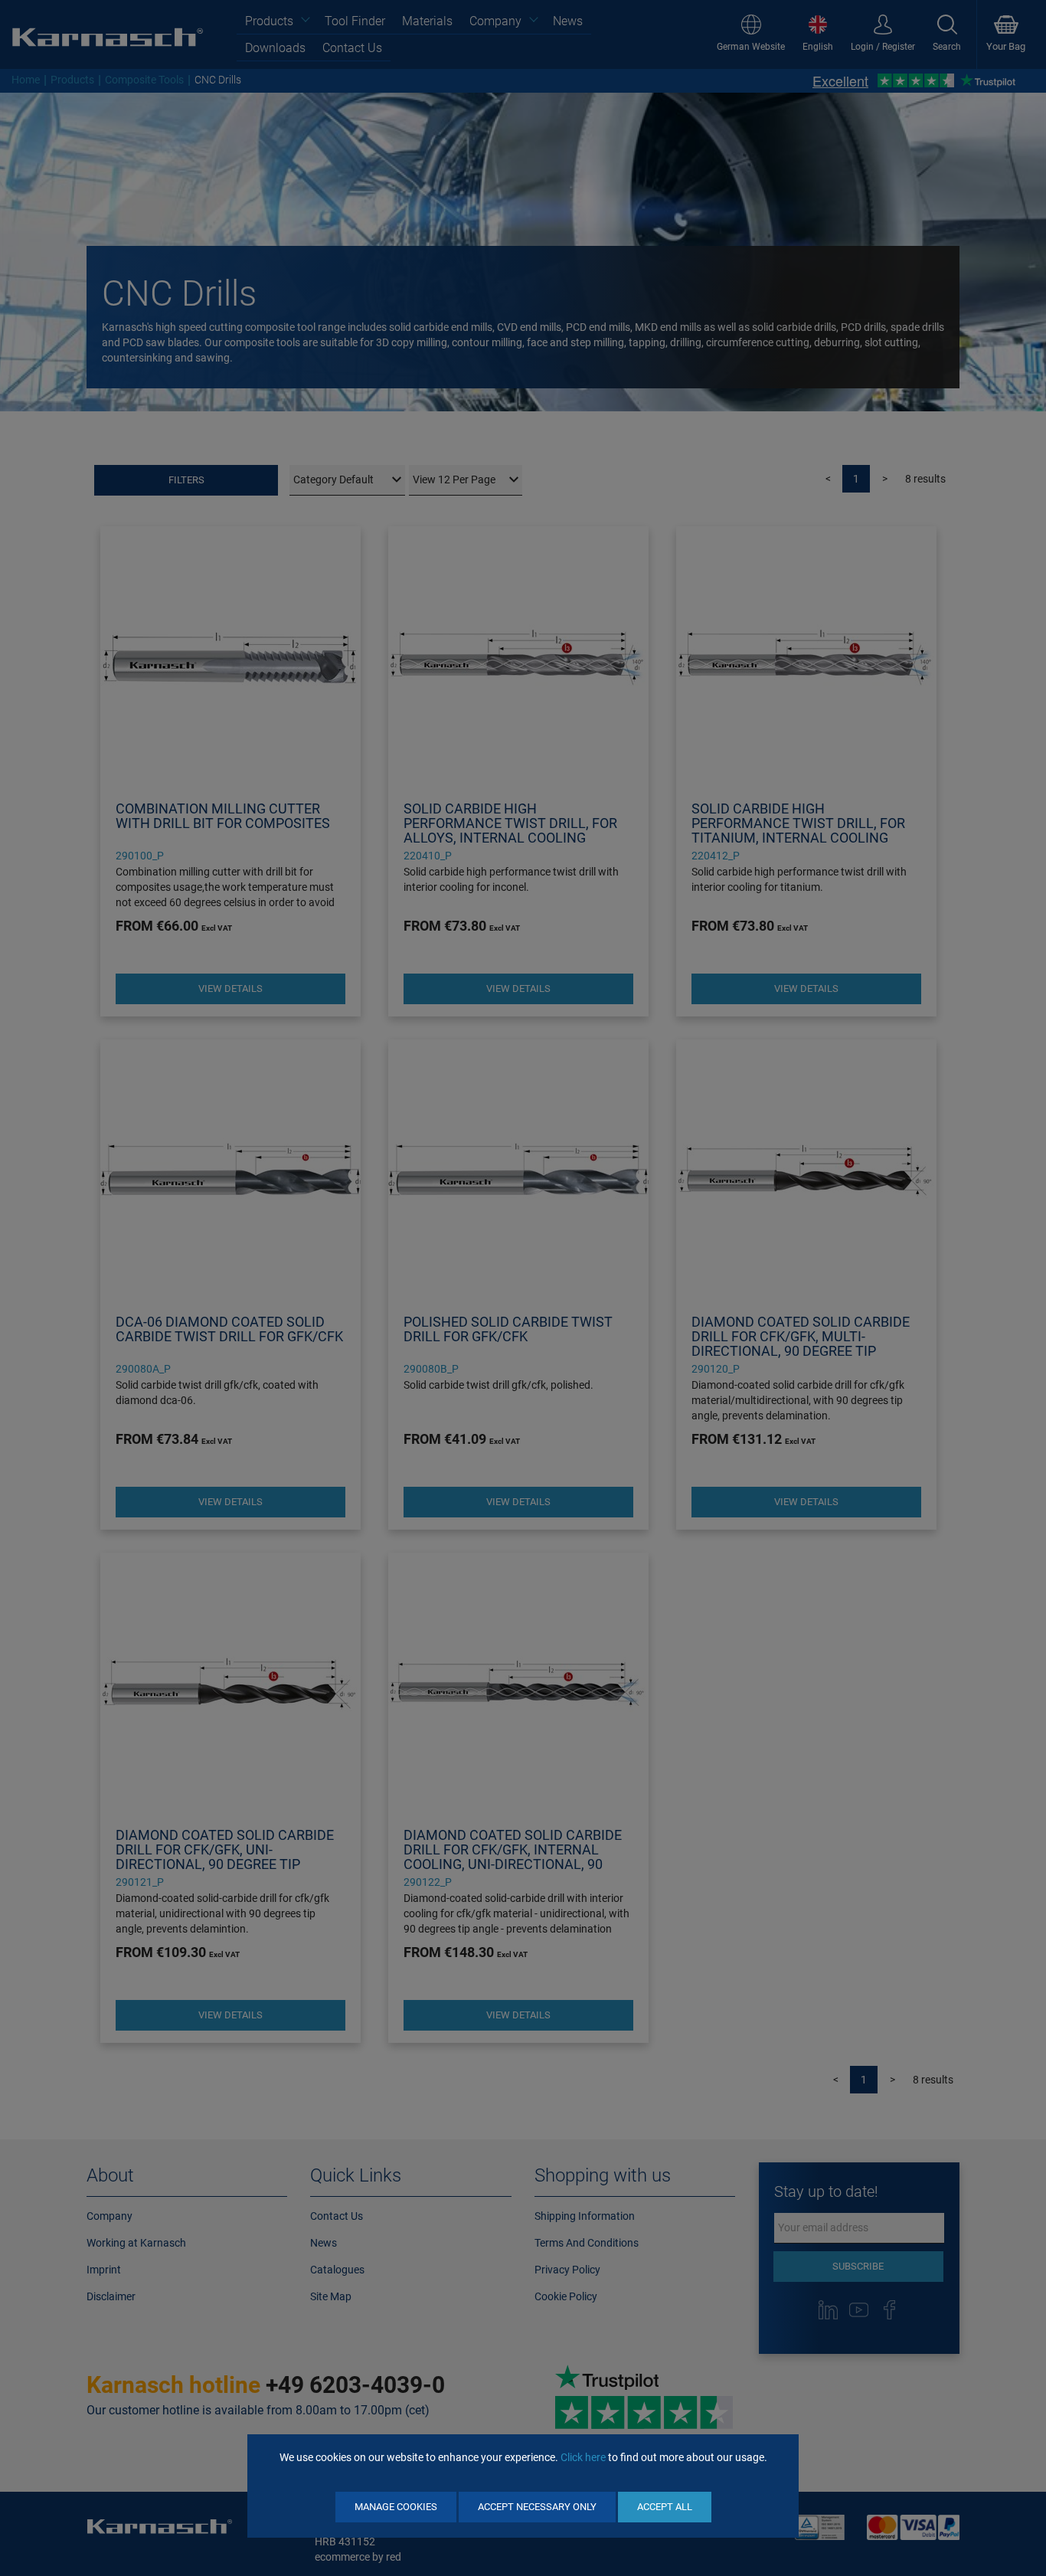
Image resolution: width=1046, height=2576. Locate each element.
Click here (583, 2457)
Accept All (665, 2507)
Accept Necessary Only (537, 2507)
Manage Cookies (396, 2507)
